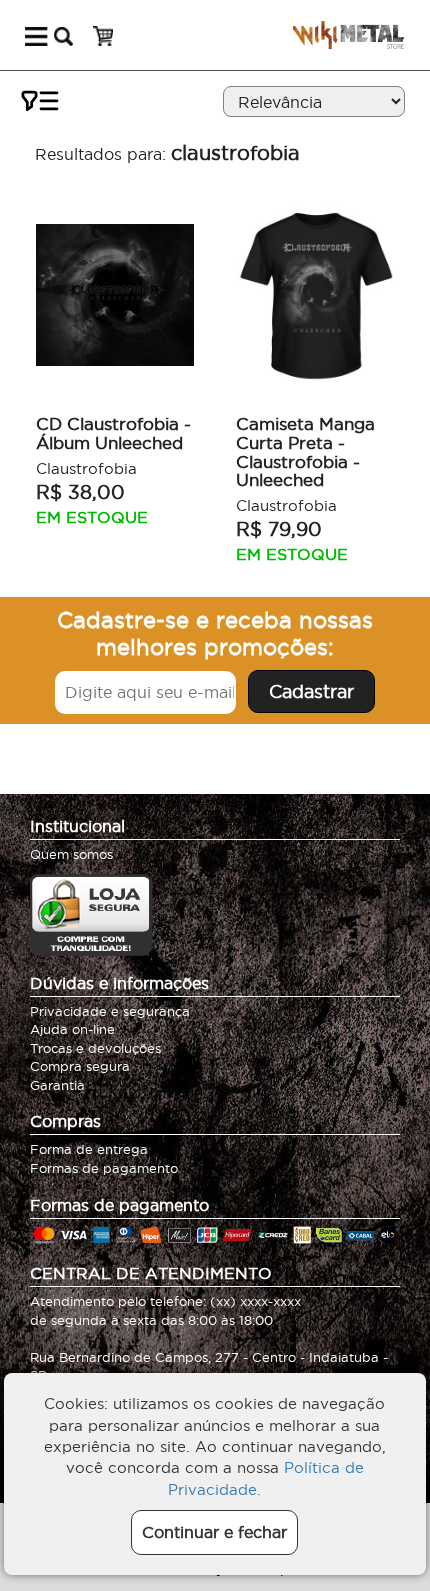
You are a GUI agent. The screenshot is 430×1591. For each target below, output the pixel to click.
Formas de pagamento (104, 1168)
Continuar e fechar (214, 1532)
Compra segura (80, 1066)
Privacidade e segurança (110, 1011)
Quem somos (71, 854)
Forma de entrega (89, 1149)
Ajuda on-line (72, 1029)
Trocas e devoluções (95, 1048)
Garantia (57, 1085)
